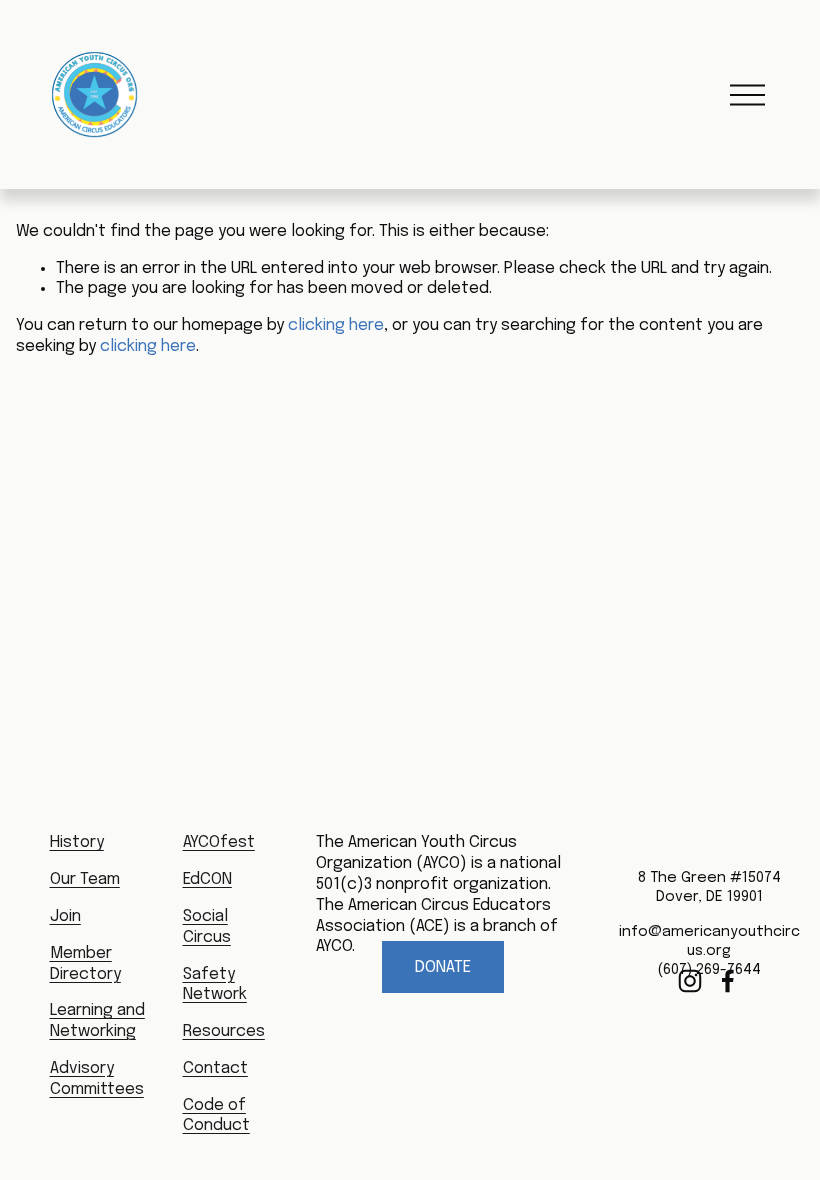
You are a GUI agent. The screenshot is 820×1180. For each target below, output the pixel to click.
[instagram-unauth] (690, 981)
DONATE (443, 967)
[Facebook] (728, 981)
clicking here (336, 325)
